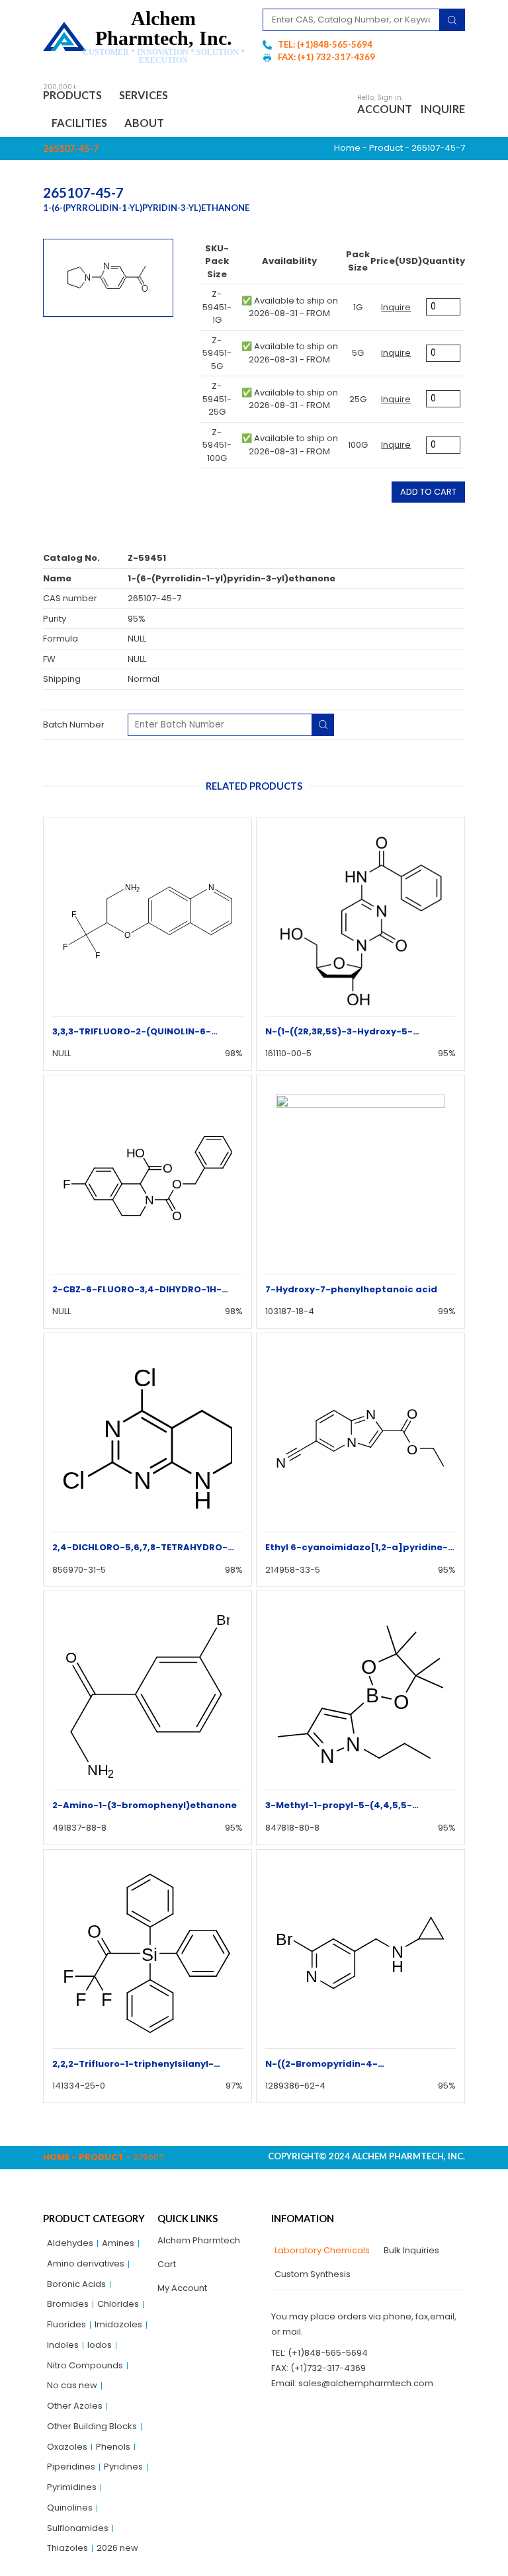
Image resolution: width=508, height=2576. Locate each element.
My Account (182, 2288)
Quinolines (70, 2508)
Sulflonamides (78, 2528)
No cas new (72, 2385)
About (144, 123)
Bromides (68, 2304)
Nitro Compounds (85, 2365)
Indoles (63, 2345)
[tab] (320, 2251)
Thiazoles (67, 2548)
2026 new (117, 2548)
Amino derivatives (86, 2264)
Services (144, 95)
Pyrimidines (72, 2487)
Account (385, 109)
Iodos (100, 2345)
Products (72, 95)
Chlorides (118, 2304)
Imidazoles (118, 2324)
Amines (118, 2243)
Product (386, 148)
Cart (167, 2264)
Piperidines (71, 2467)
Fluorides (66, 2324)
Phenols (113, 2447)
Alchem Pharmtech (199, 2240)
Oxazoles (67, 2447)
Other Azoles (75, 2406)
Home (347, 148)
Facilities (79, 123)
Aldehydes (70, 2243)
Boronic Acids (76, 2284)
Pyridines (123, 2467)
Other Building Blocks (92, 2426)
